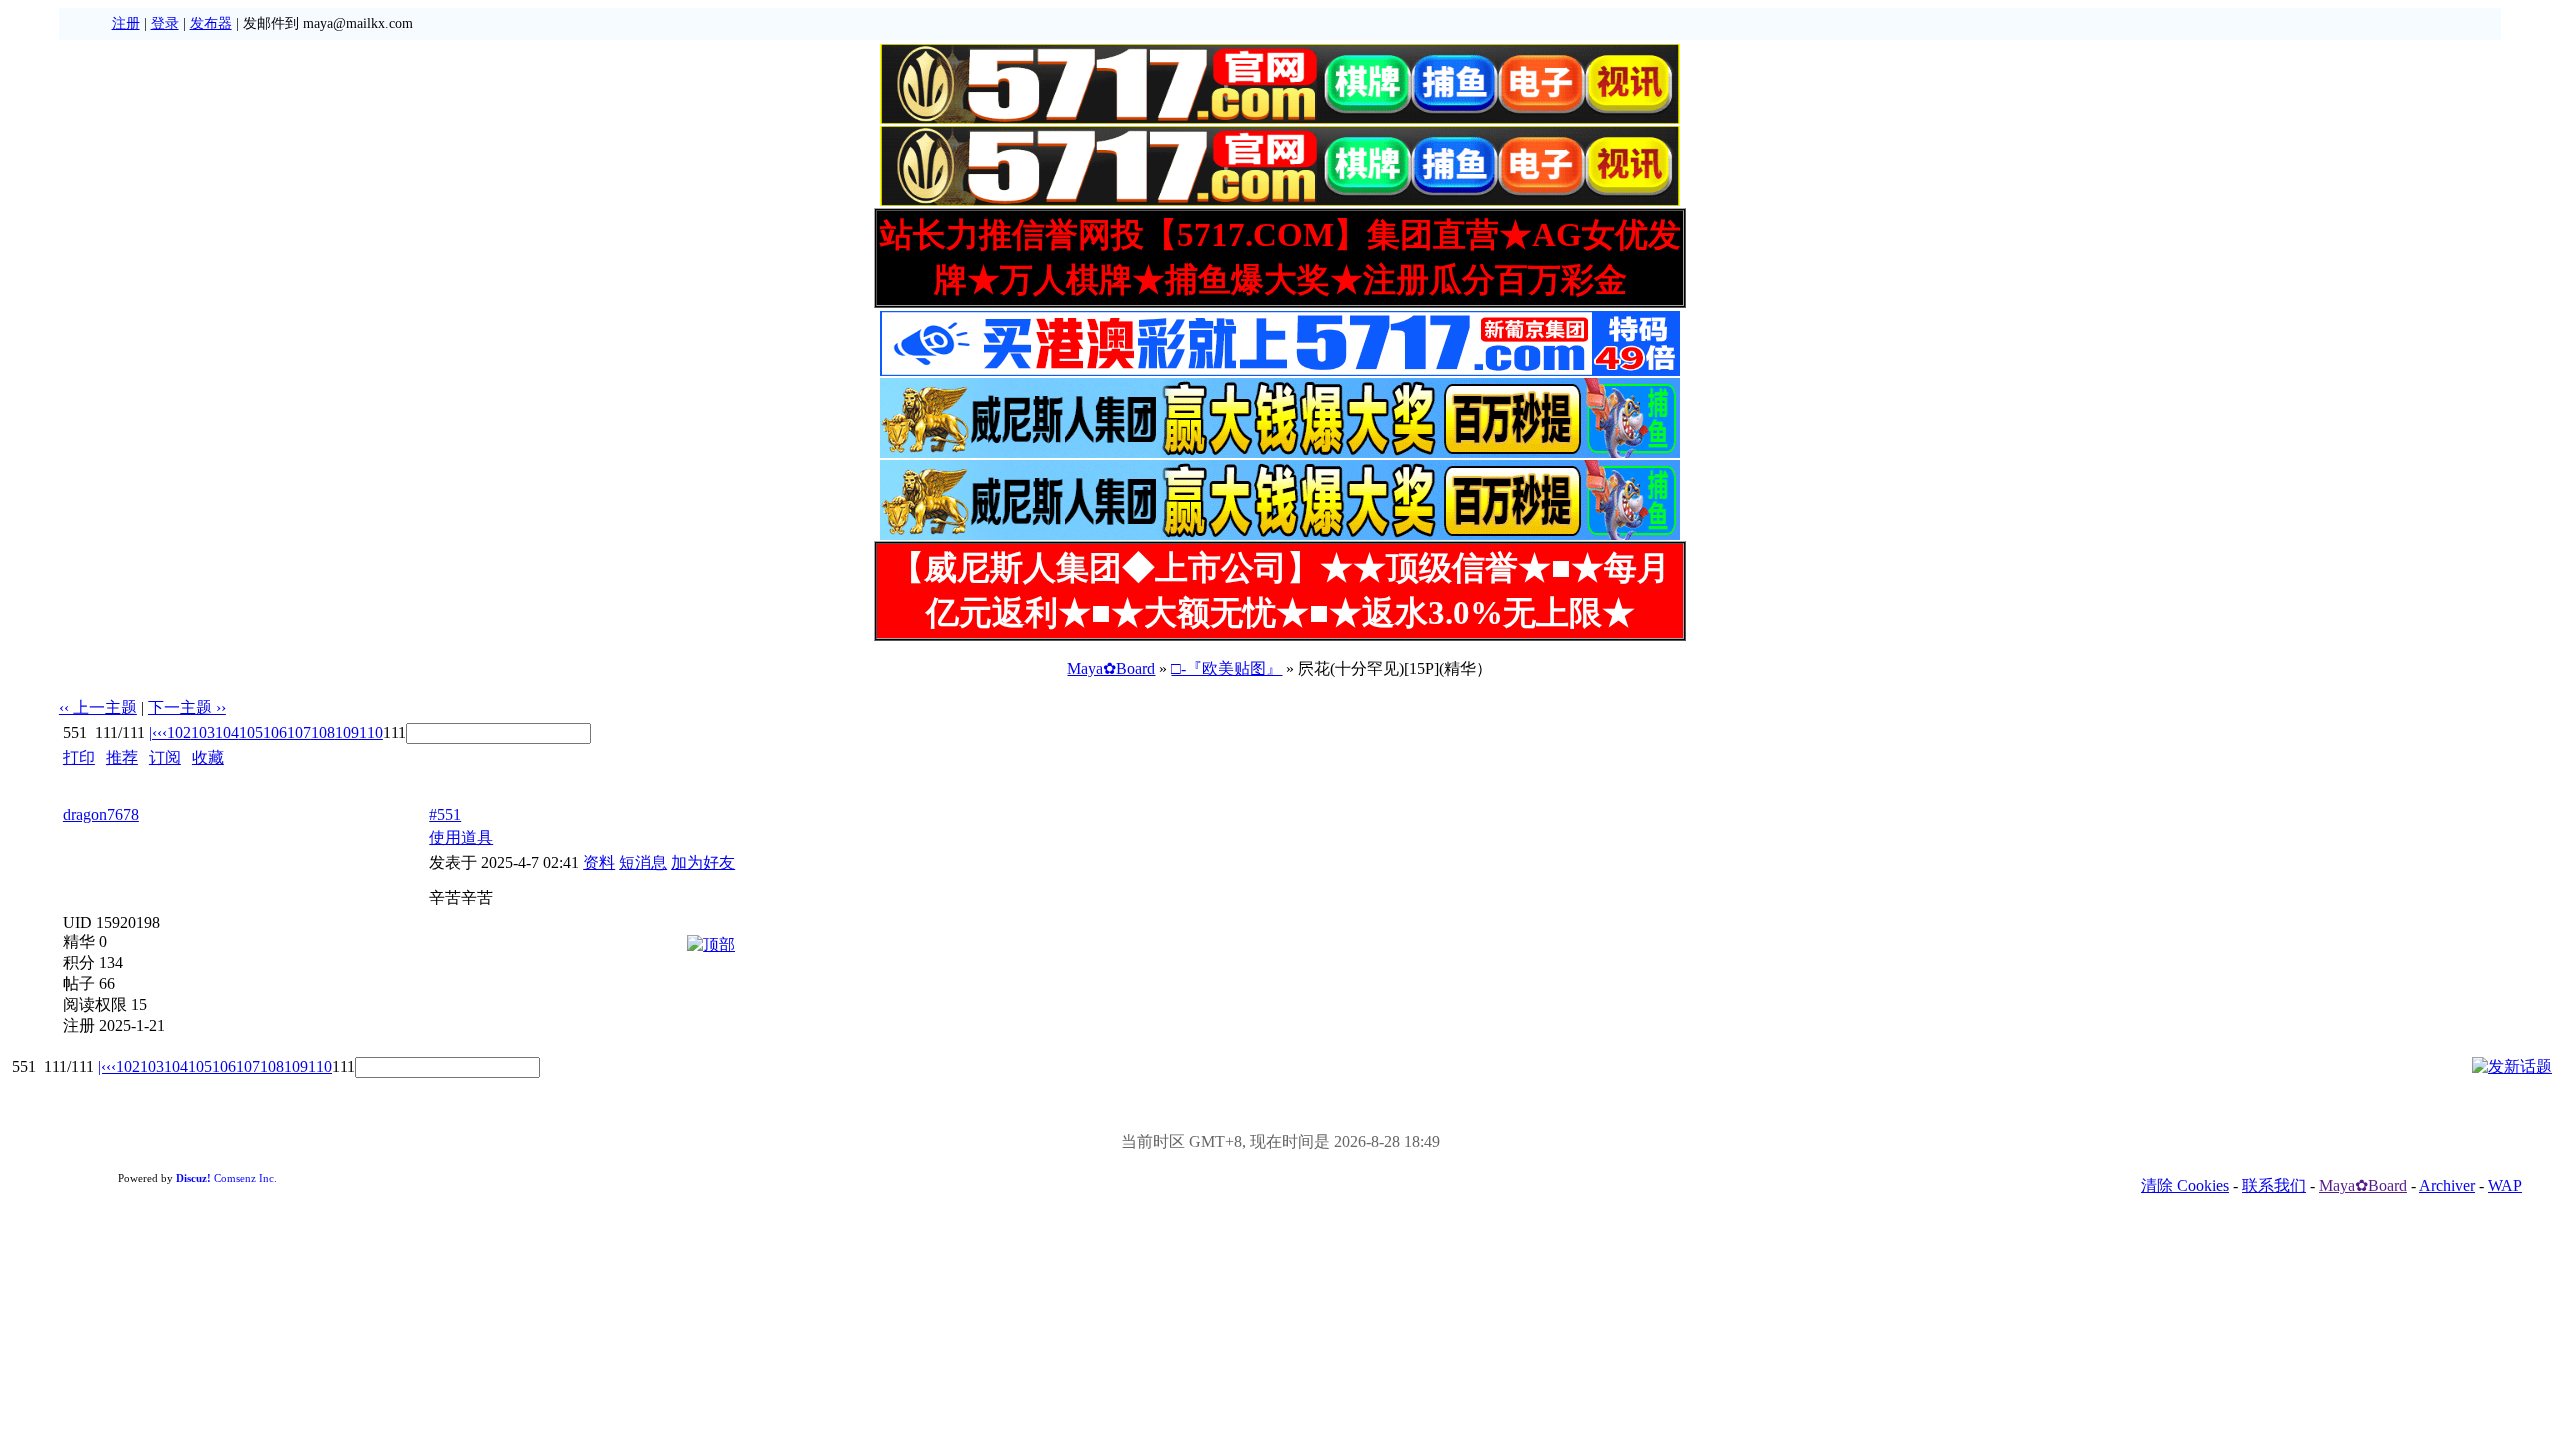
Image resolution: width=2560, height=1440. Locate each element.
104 (227, 732)
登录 (165, 23)
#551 (445, 814)
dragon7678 (101, 814)
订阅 (165, 757)
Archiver (2447, 1185)
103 (203, 732)
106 (275, 732)
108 (323, 732)
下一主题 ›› (187, 707)
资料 (599, 862)
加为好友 (703, 862)
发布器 (211, 23)
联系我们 (2274, 1185)
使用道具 (461, 837)
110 (371, 732)
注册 (126, 23)
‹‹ (162, 732)
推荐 (122, 757)
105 (251, 732)
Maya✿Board (1111, 668)
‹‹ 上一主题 (98, 707)
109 (347, 732)
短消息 (643, 862)
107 (299, 732)
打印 (79, 757)
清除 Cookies (2185, 1185)
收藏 (208, 757)
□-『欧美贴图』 (1226, 668)
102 (179, 732)
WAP (2505, 1185)
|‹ (153, 732)
